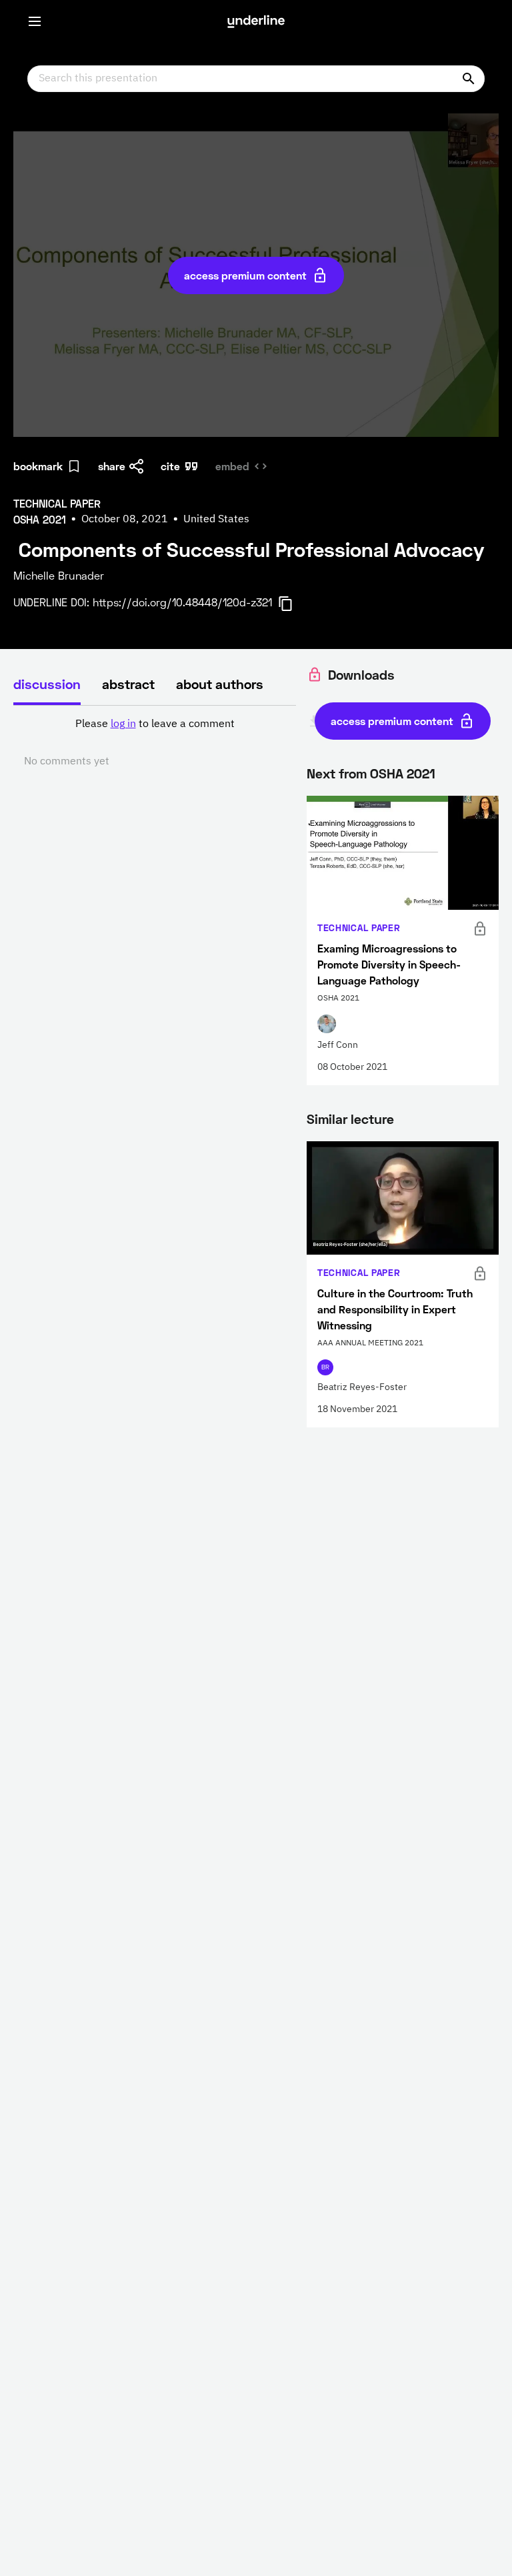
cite (170, 466)
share (112, 466)
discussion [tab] (47, 684)
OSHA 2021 (403, 773)
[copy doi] (293, 604)
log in (123, 724)
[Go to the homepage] (256, 21)
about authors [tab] (220, 684)
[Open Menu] (35, 21)
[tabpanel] (155, 743)
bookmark (38, 466)
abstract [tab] (128, 684)
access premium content (245, 275)
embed (232, 466)
